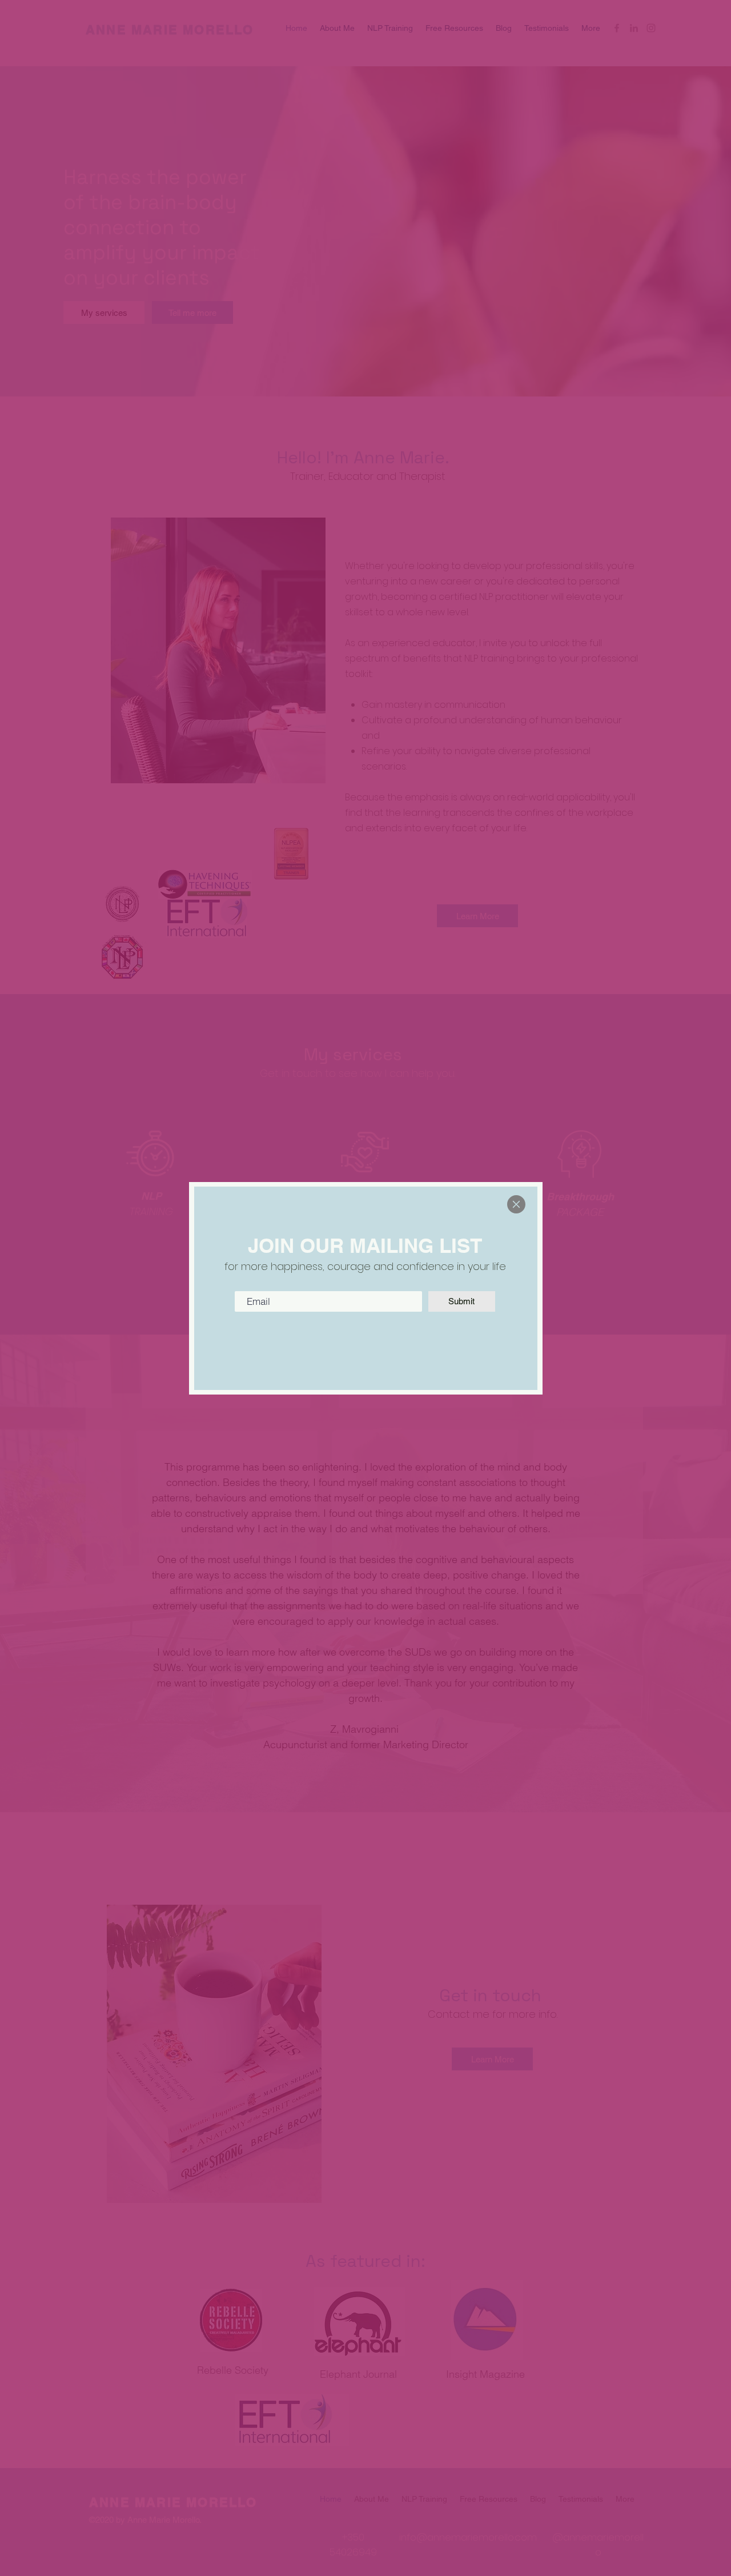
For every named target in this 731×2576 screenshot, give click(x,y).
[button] (516, 1204)
